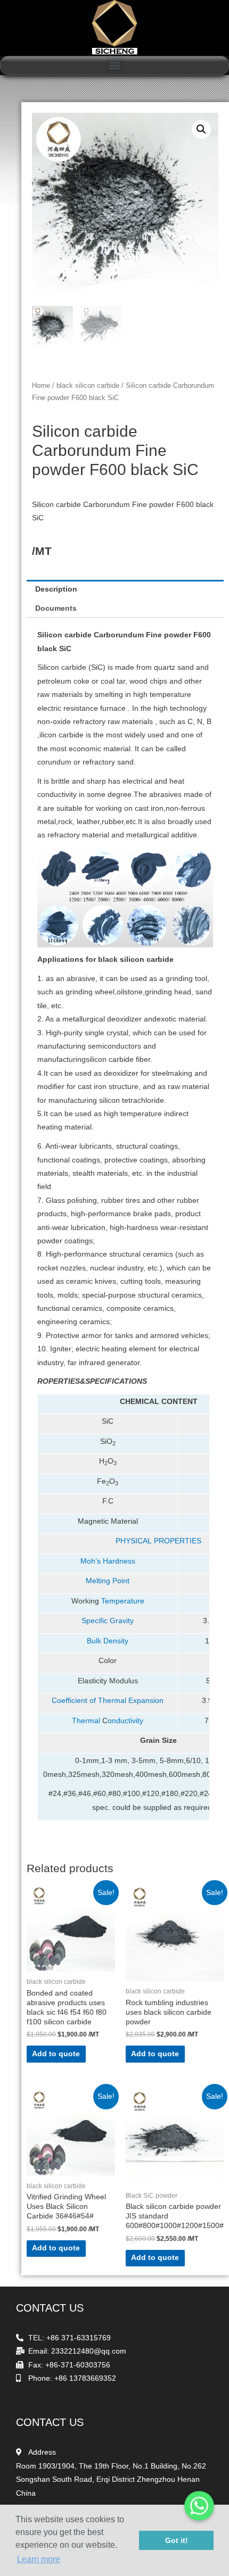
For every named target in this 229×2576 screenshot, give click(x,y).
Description (56, 589)
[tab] (125, 589)
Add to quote (56, 2054)
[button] (115, 65)
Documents (56, 608)
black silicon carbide (88, 386)
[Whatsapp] (199, 2506)
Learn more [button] (39, 2559)
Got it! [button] (177, 2540)
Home (41, 386)
